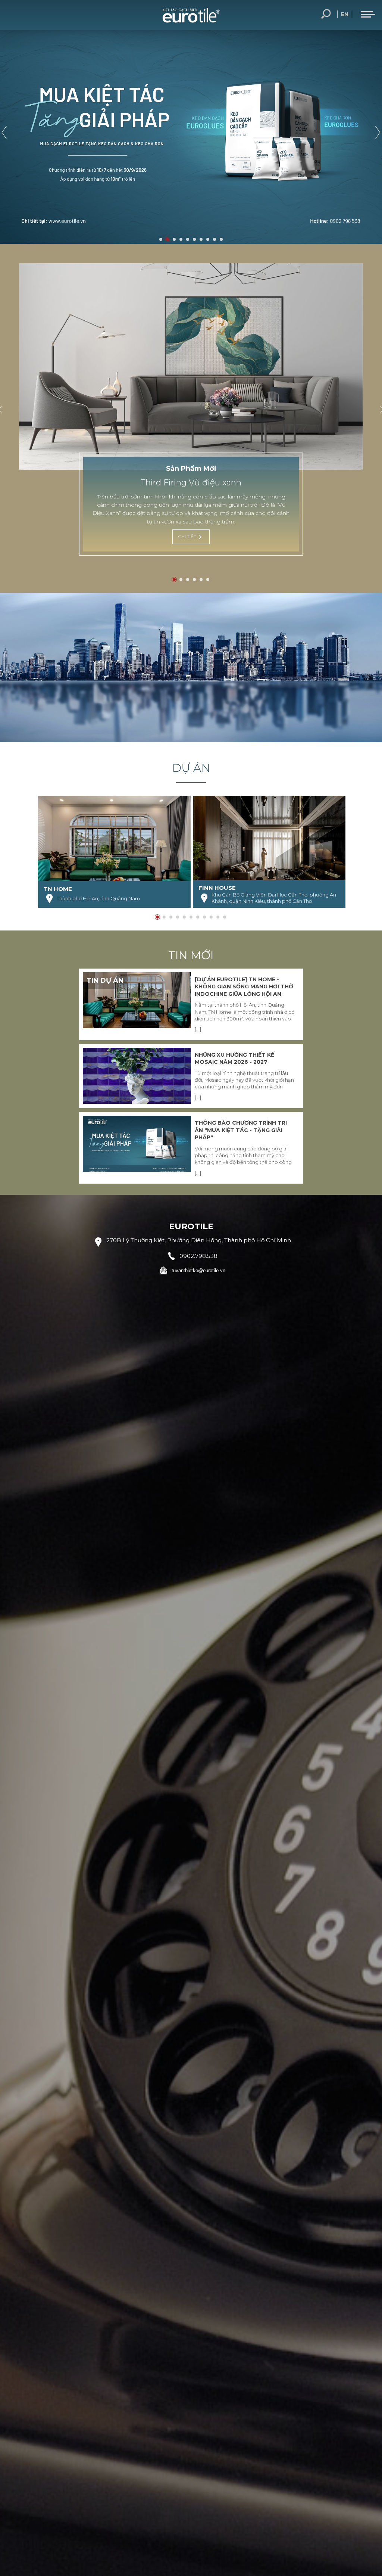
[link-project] (114, 852)
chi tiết (187, 536)
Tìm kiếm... (326, 14)
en (345, 14)
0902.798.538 (198, 1256)
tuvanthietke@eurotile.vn (198, 1270)
